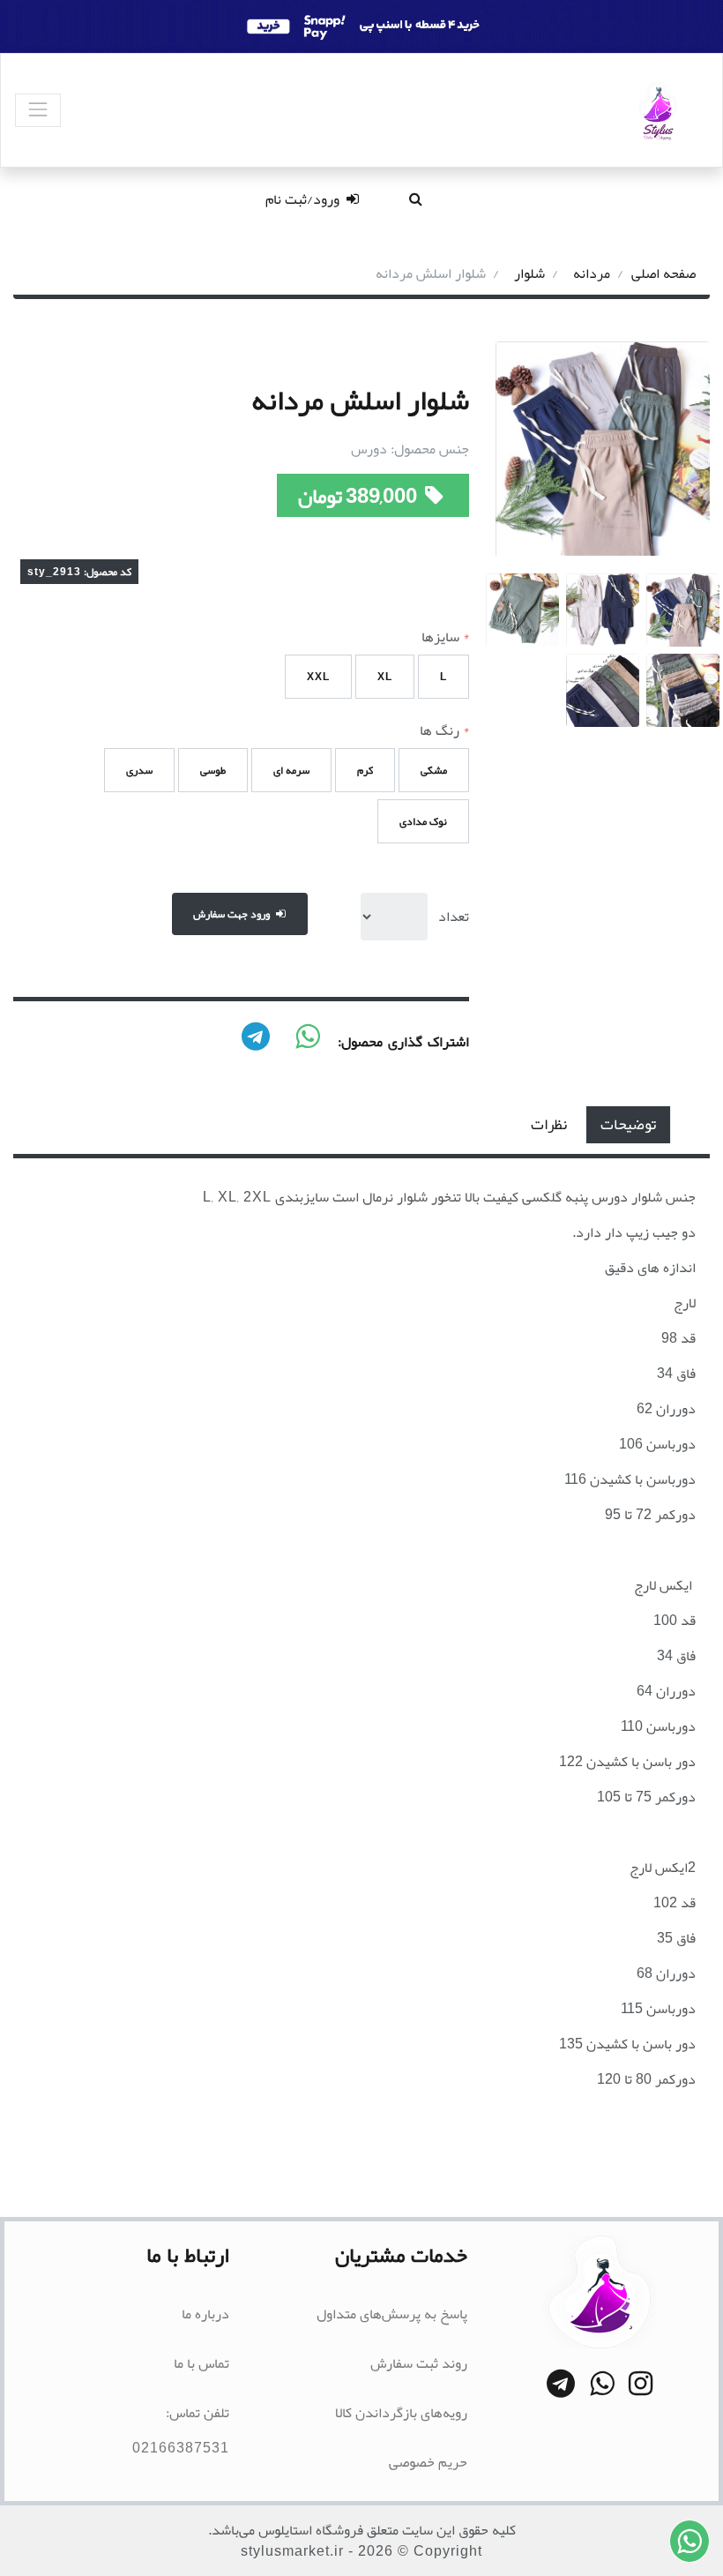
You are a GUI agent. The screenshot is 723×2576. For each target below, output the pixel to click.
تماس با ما (201, 2363)
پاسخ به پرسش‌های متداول (392, 2314)
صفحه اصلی (663, 273)
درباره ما (205, 2314)
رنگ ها (444, 730)
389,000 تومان (359, 496)
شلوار (529, 273)
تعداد (454, 917)
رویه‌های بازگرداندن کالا (401, 2413)
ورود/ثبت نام (304, 199)
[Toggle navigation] (38, 110)
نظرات (549, 1124)
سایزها (445, 637)
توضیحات (628, 1124)
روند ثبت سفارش (419, 2363)
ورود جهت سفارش (233, 914)
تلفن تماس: (198, 2413)
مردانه (592, 273)
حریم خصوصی (428, 2462)
